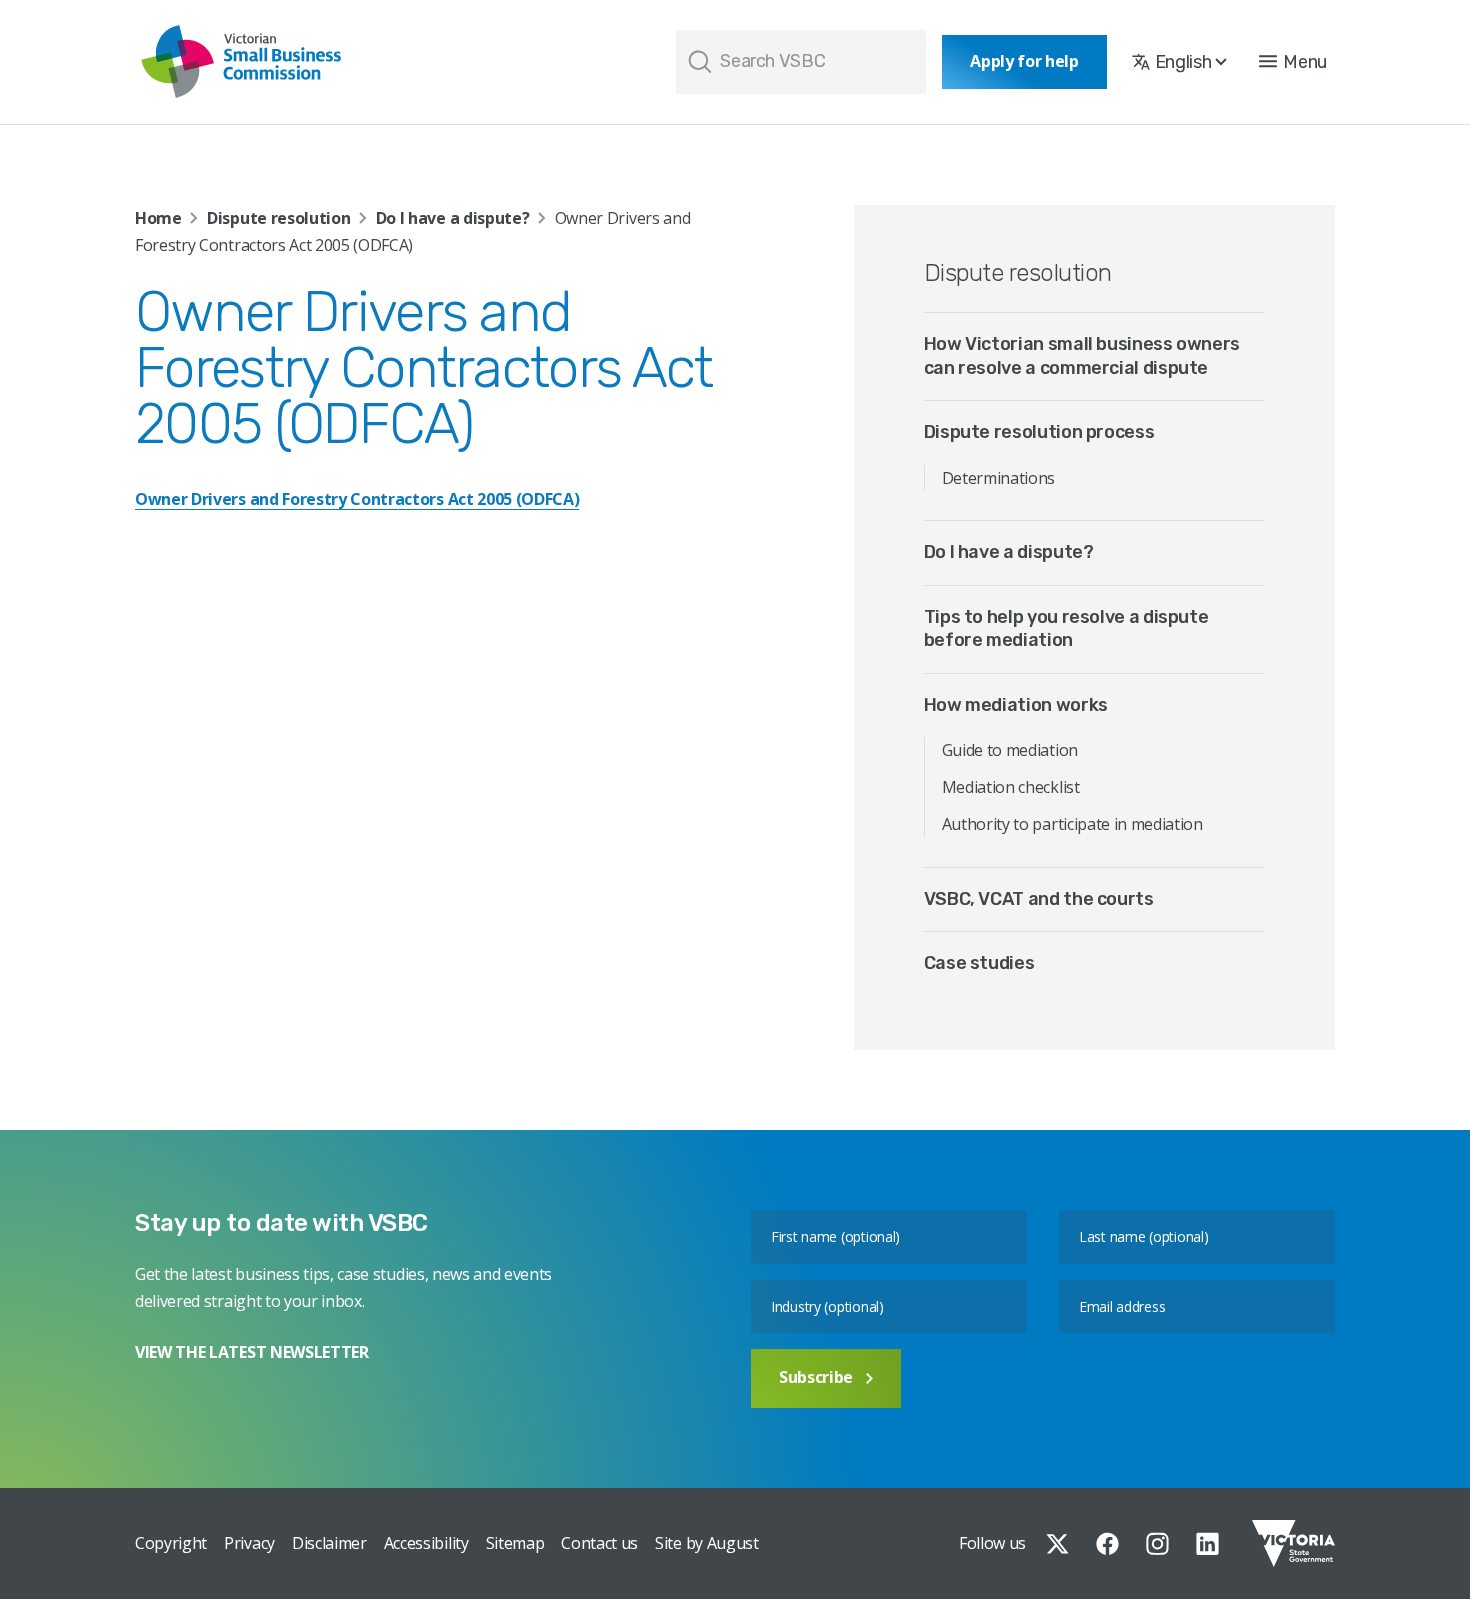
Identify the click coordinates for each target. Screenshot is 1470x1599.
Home (158, 218)
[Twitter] (1057, 1544)
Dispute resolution (278, 218)
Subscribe (816, 1377)
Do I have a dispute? (453, 218)
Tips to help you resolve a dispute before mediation (1066, 628)
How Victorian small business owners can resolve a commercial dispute (1082, 355)
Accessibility (426, 1543)
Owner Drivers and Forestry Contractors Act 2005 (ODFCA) (357, 499)
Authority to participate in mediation (1072, 824)
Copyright (171, 1543)
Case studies (979, 963)
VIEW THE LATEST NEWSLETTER (252, 1352)
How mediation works (1016, 705)
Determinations (999, 478)
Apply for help (1024, 61)
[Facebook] (1107, 1544)
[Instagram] (1157, 1544)
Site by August (707, 1543)
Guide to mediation (1010, 750)
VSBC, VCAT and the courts (1039, 899)
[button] (1293, 62)
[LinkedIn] (1207, 1544)
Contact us (599, 1543)
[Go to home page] (241, 62)
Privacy (249, 1543)
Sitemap (515, 1543)
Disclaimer (329, 1543)
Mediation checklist (1011, 787)
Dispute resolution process (1039, 432)
